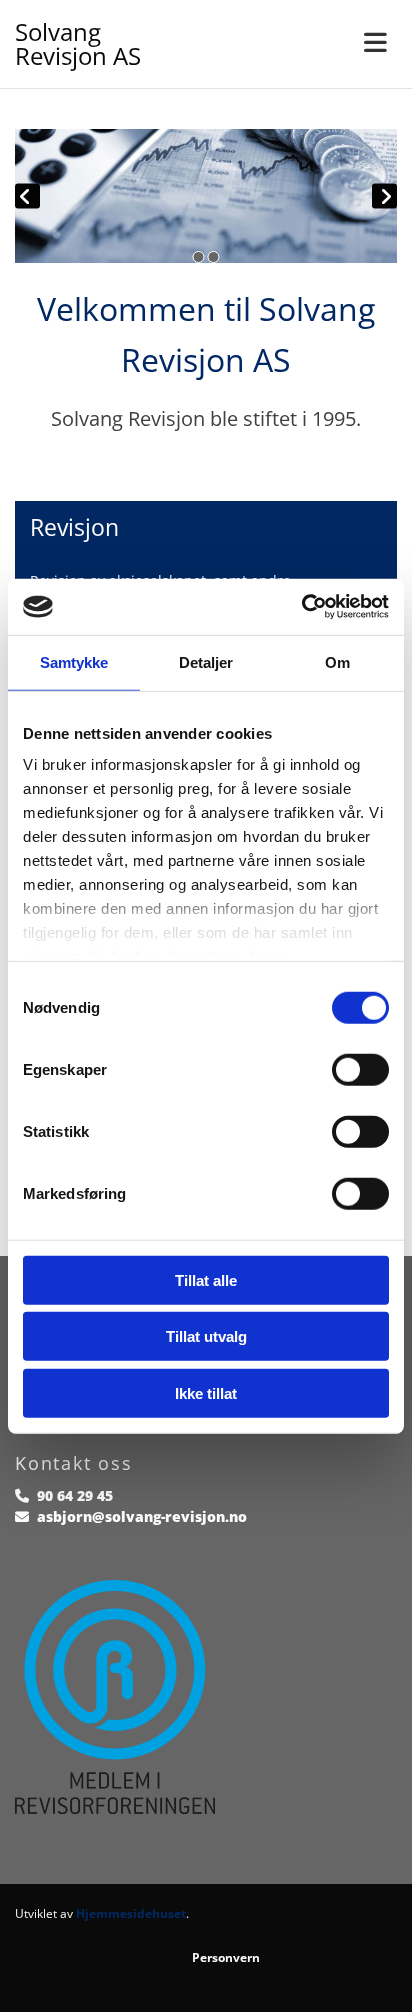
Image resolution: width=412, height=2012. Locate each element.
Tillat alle (206, 1279)
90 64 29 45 (75, 1495)
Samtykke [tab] (74, 661)
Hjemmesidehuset (131, 1913)
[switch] (360, 1069)
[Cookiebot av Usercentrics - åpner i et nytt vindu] (301, 607)
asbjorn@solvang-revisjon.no (142, 1516)
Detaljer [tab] (206, 661)
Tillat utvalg (206, 1336)
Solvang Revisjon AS (78, 43)
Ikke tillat (206, 1392)
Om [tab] (337, 661)
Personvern (226, 1957)
